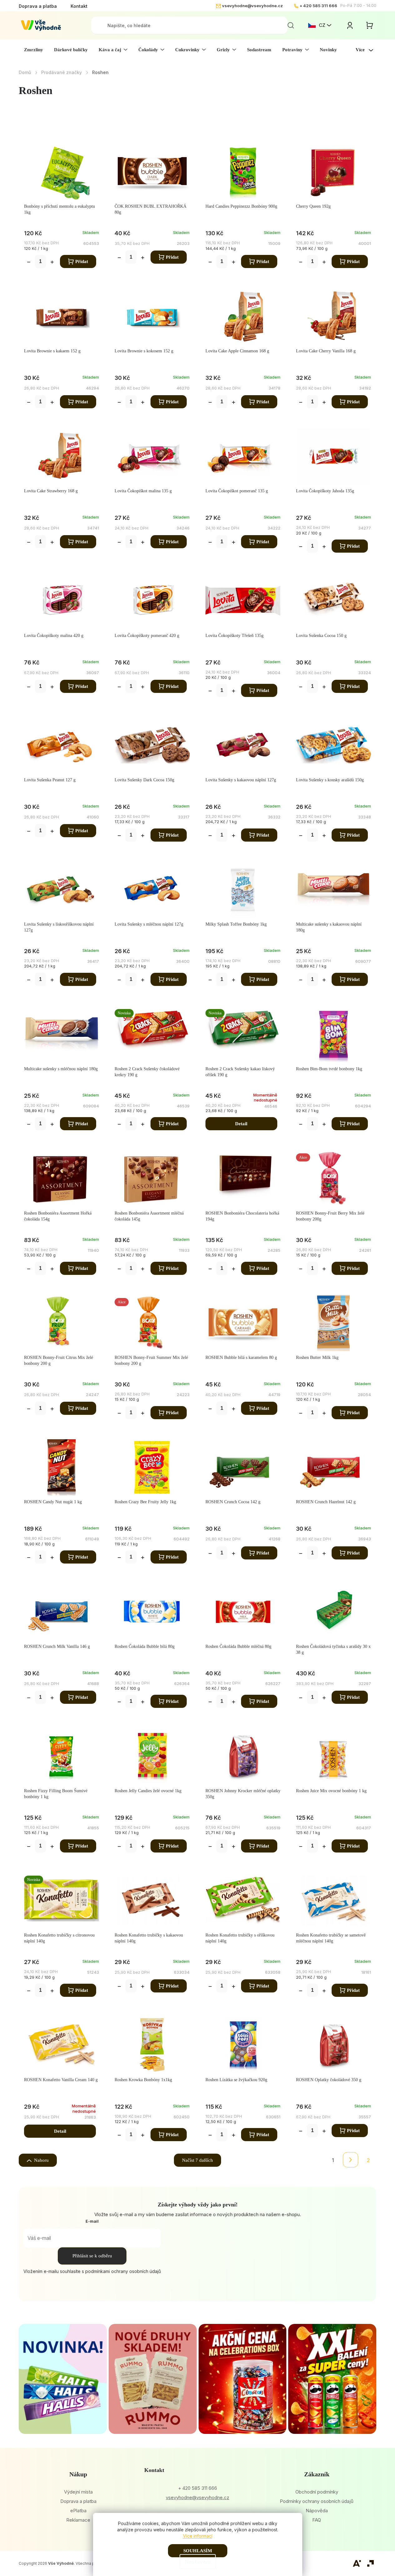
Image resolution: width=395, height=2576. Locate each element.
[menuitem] (34, 50)
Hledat (291, 25)
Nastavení (198, 2562)
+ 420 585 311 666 (318, 6)
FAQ (317, 2520)
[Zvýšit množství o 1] (52, 263)
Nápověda (317, 2511)
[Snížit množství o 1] (29, 263)
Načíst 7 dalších (197, 2160)
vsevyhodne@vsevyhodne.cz (252, 6)
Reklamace (78, 2520)
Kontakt (79, 6)
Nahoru (41, 2160)
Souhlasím (198, 2551)
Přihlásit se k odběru (92, 2256)
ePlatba (78, 2511)
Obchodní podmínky (317, 2492)
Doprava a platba (38, 6)
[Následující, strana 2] (351, 2160)
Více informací (198, 2536)
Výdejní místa (78, 2492)
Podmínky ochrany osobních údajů (317, 2501)
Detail (241, 1124)
